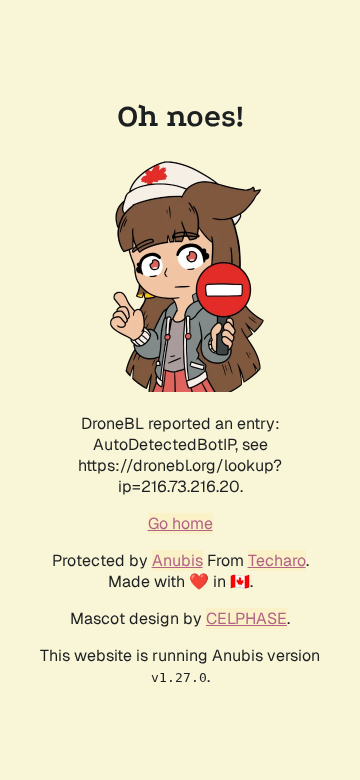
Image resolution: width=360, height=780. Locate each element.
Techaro (277, 560)
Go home (180, 523)
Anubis (177, 560)
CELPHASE (246, 618)
